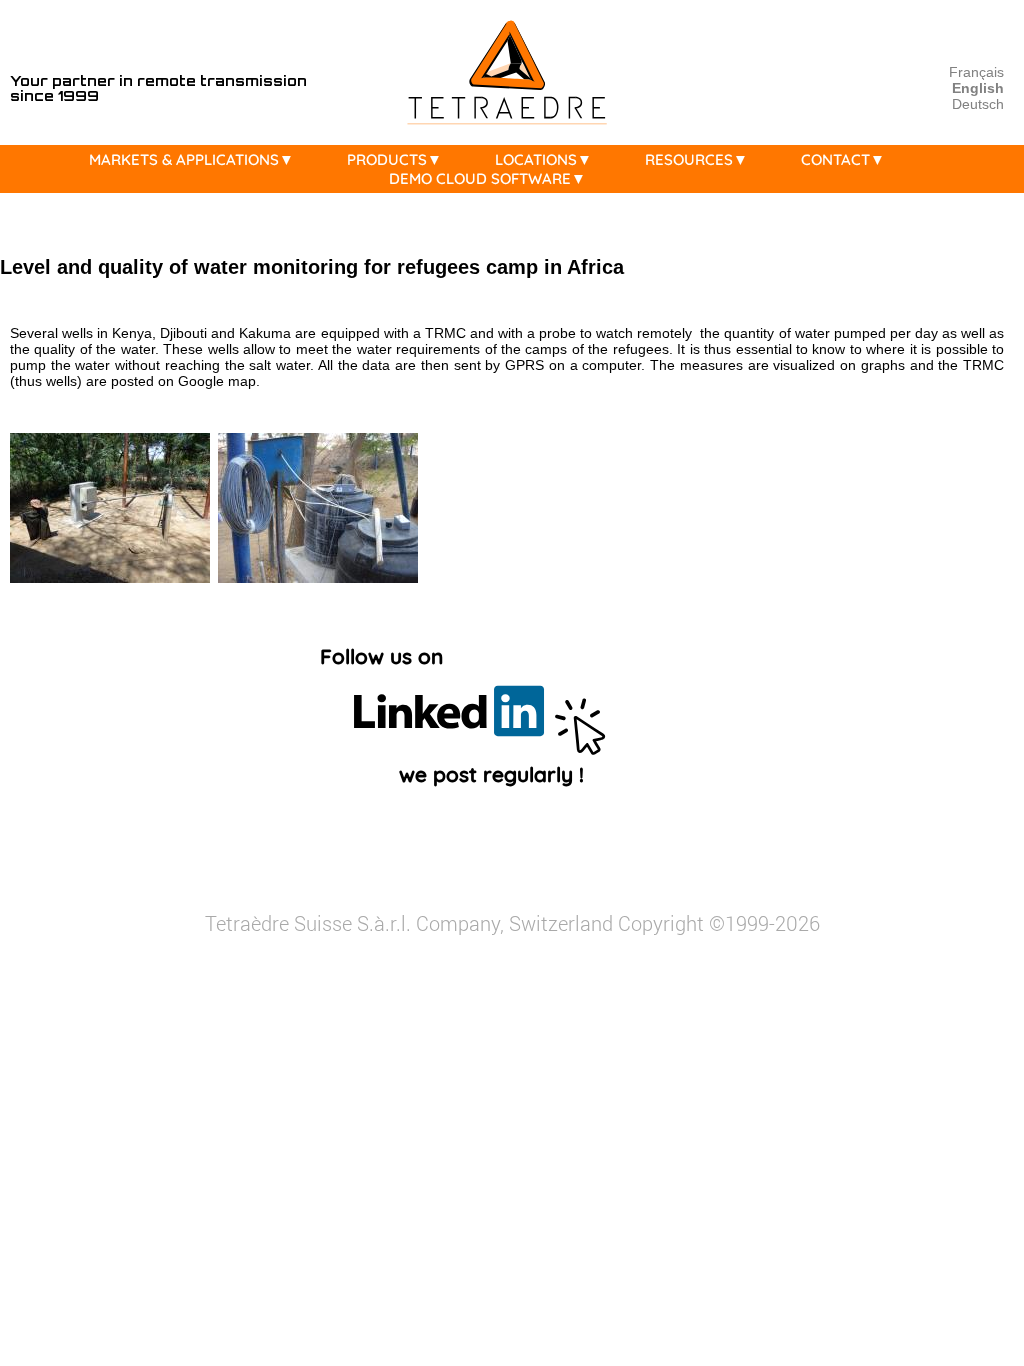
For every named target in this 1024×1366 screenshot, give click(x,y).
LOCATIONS (536, 159)
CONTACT (835, 159)
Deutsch (978, 104)
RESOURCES (689, 159)
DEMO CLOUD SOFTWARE (480, 178)
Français (976, 72)
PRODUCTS (387, 159)
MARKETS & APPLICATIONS (184, 159)
